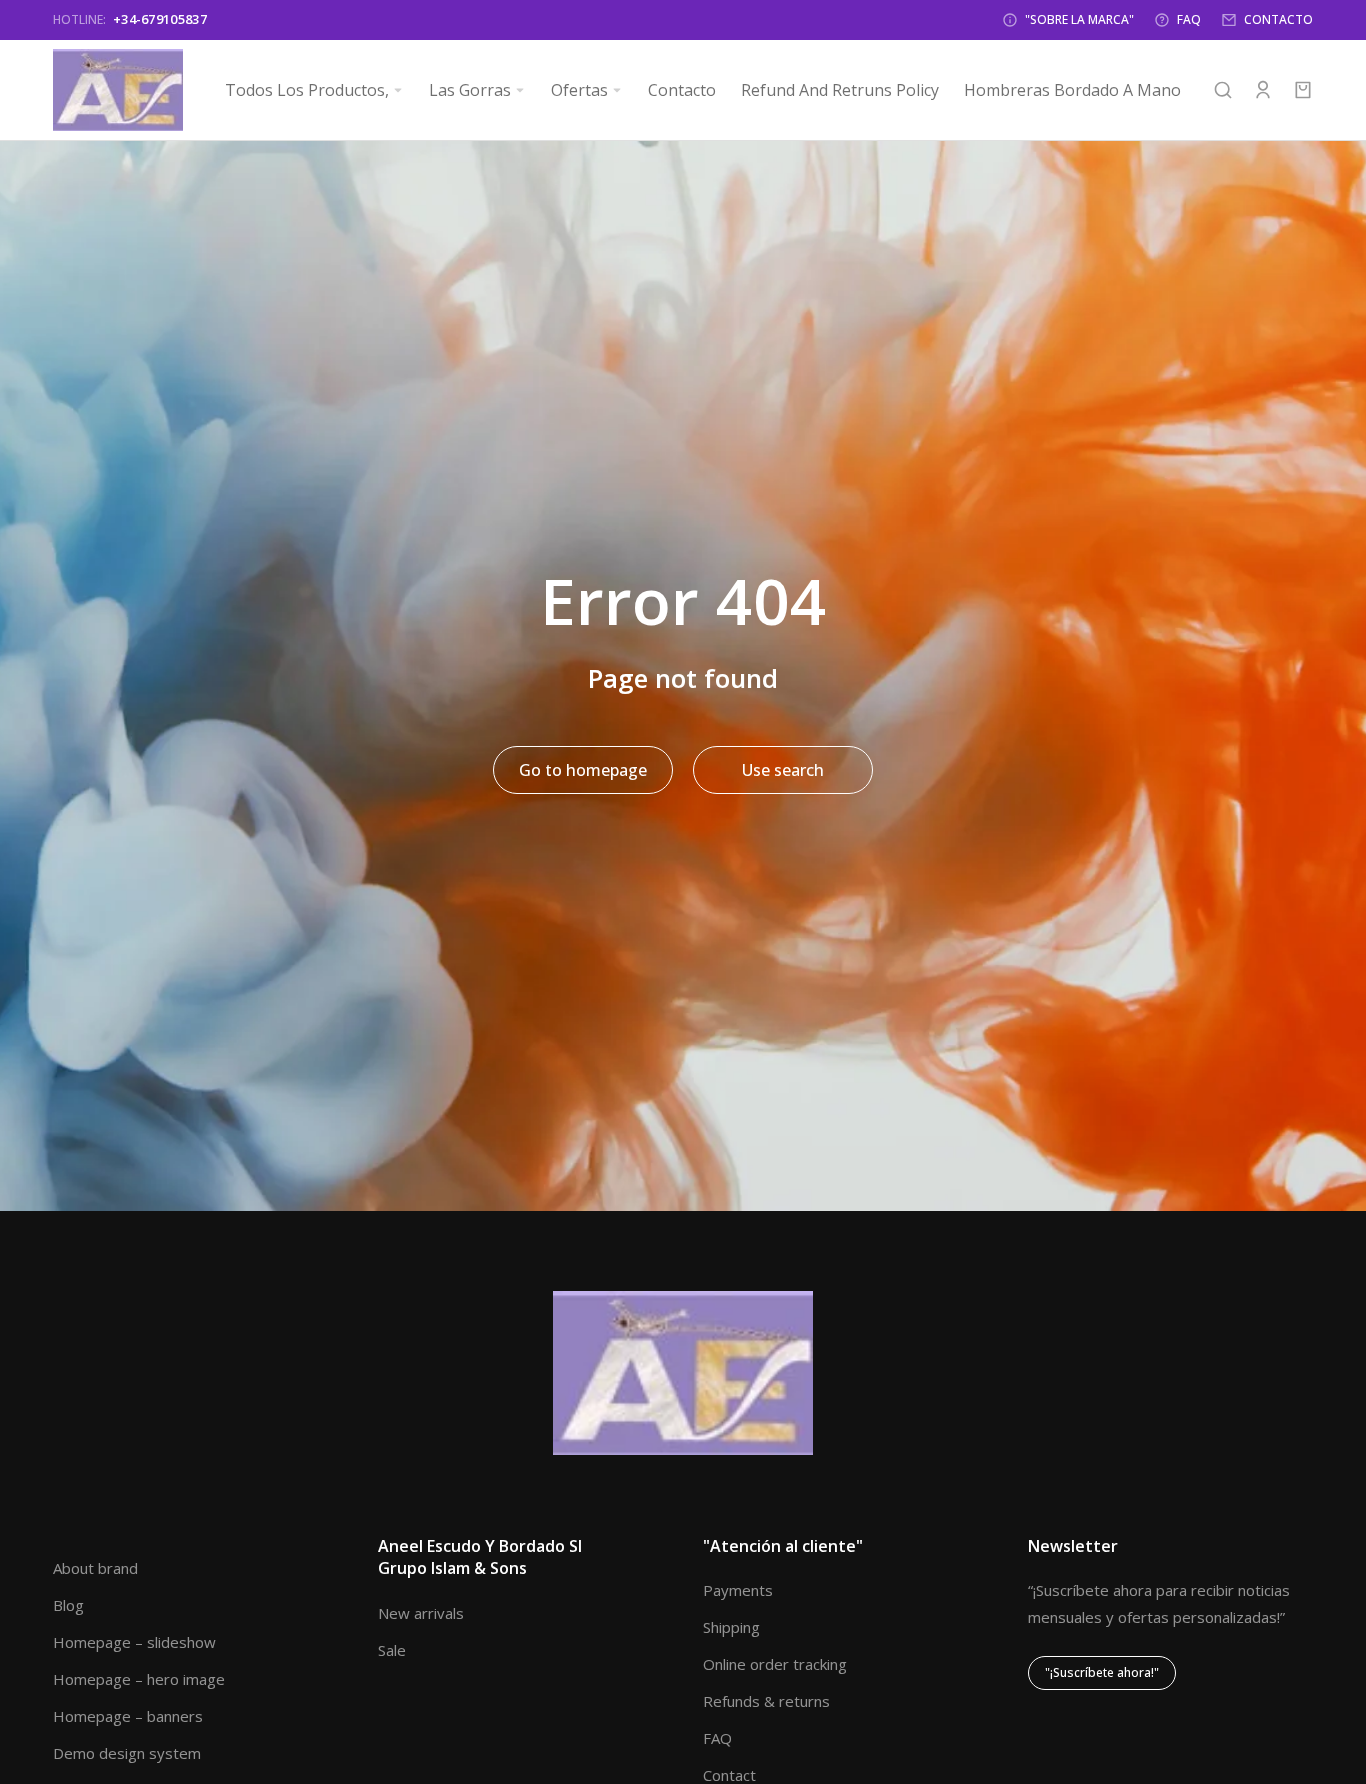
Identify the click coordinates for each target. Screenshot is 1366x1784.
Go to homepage (583, 770)
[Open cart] (1303, 90)
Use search (783, 770)
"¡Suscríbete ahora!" (1102, 1672)
